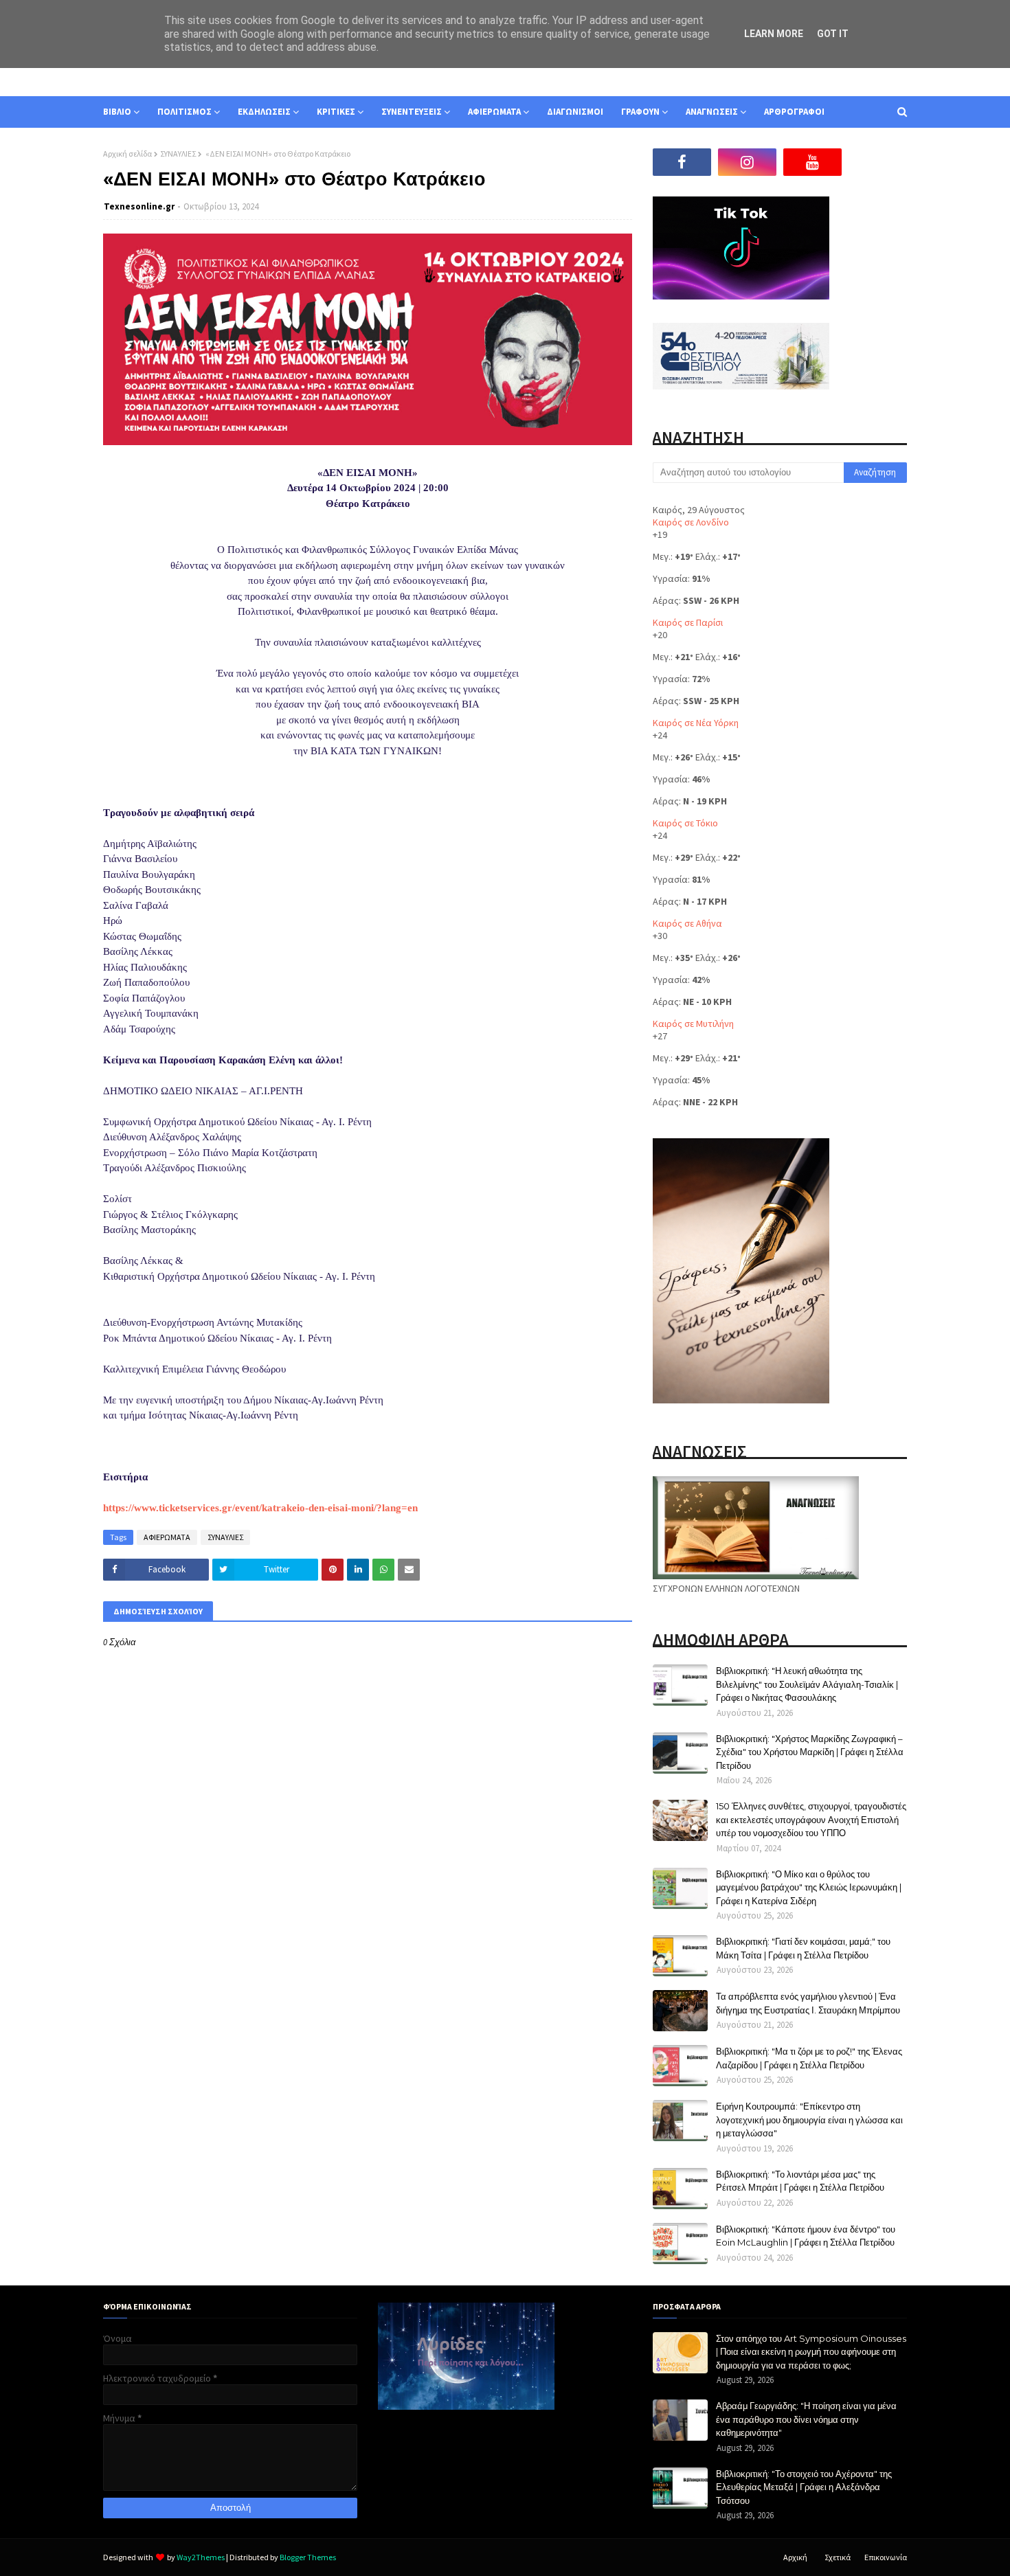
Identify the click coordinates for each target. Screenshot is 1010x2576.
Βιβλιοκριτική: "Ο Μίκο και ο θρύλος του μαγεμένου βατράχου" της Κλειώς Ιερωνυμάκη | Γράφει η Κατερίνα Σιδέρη (809, 1887)
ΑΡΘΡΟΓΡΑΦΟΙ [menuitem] (794, 112)
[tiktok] (878, 162)
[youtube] (812, 162)
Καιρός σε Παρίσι (688, 622)
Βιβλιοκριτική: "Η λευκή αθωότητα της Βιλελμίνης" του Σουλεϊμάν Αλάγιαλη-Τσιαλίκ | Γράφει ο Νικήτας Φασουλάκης (807, 1684)
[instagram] (747, 162)
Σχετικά (838, 2557)
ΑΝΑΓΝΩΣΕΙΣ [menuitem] (712, 112)
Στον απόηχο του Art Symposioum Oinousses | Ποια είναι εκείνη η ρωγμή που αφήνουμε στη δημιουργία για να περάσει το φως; (811, 2352)
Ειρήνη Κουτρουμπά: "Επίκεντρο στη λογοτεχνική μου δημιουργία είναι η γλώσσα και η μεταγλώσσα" (809, 2120)
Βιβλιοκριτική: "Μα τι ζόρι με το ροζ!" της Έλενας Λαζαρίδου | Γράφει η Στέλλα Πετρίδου (809, 2058)
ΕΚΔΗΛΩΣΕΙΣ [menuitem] (264, 112)
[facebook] (682, 162)
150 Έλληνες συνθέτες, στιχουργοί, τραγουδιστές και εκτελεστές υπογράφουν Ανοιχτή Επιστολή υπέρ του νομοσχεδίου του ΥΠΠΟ (811, 1819)
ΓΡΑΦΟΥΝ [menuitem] (640, 112)
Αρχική (795, 2557)
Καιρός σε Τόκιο (685, 823)
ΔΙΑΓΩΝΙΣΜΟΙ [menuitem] (575, 112)
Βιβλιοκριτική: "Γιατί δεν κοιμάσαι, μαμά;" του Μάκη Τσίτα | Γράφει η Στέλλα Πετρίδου (803, 1948)
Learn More (774, 34)
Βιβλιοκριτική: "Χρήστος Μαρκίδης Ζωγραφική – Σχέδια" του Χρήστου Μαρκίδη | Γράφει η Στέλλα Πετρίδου (810, 1752)
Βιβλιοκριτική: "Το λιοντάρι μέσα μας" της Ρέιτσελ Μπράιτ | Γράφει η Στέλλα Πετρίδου (800, 2181)
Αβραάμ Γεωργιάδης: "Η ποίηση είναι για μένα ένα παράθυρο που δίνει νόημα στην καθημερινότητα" (806, 2419)
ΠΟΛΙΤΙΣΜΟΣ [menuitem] (184, 112)
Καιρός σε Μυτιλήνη (693, 1024)
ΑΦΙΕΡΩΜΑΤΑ (167, 1537)
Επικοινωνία (886, 2557)
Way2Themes (201, 2557)
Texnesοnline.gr (139, 206)
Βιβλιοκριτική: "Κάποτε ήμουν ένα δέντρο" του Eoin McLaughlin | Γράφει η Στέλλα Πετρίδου (806, 2236)
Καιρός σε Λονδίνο (691, 522)
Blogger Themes (308, 2557)
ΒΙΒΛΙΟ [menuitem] (117, 112)
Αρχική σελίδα (127, 154)
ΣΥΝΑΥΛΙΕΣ (178, 154)
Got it (833, 34)
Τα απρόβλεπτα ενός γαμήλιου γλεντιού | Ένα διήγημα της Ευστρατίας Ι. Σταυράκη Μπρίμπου (808, 2003)
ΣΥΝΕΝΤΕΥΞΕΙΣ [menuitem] (412, 112)
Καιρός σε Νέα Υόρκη (696, 723)
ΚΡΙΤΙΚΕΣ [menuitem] (336, 112)
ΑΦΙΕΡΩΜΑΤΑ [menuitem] (494, 112)
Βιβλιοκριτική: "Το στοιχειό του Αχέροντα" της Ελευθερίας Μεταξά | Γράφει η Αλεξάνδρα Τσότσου (804, 2487)
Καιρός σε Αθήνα (687, 923)
